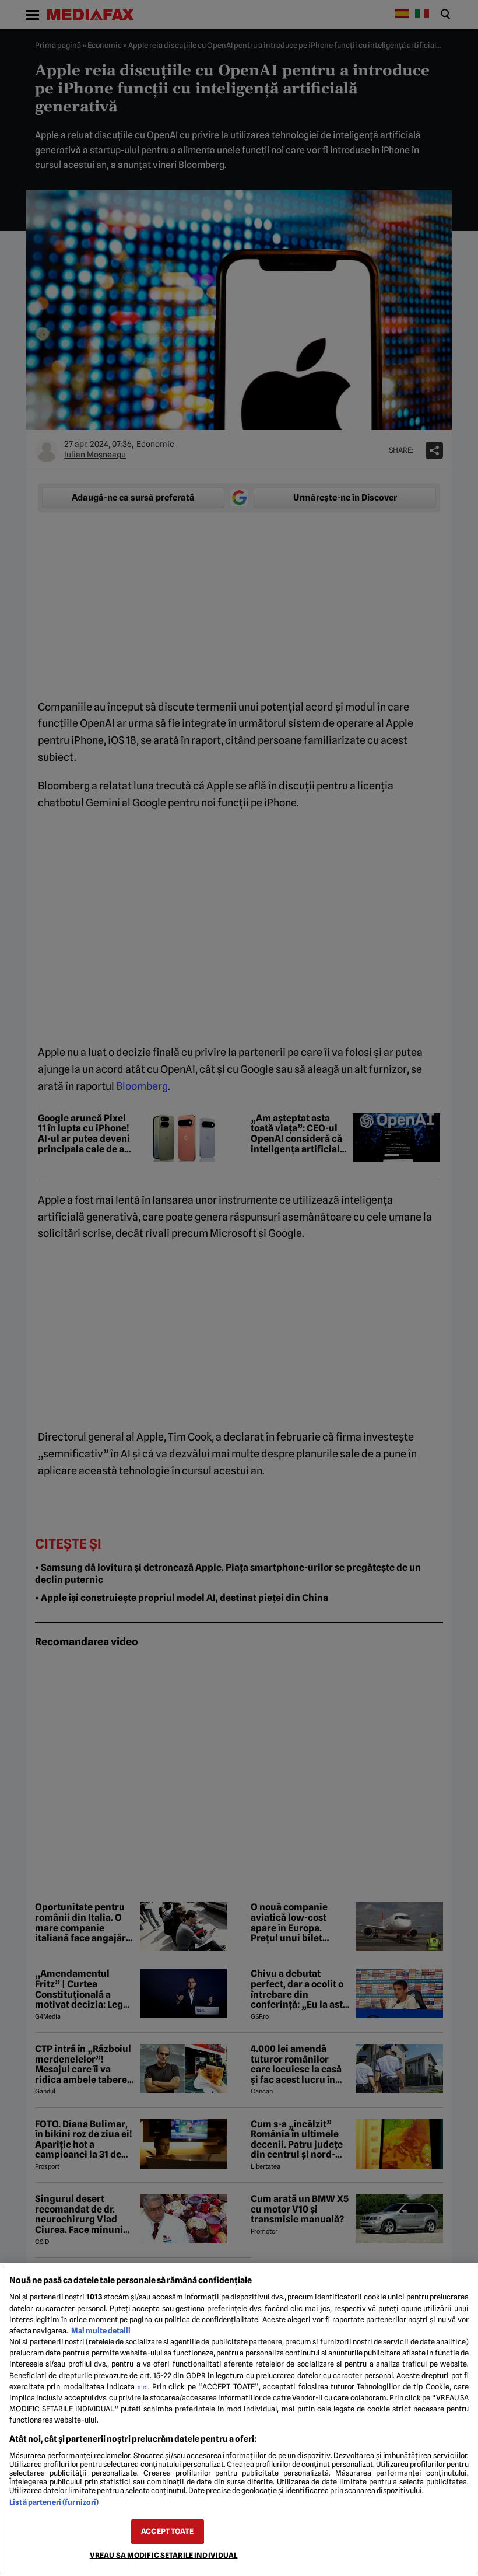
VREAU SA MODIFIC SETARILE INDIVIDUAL (164, 2555)
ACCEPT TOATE (167, 2531)
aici (143, 2387)
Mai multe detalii (101, 2331)
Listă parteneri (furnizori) (54, 2502)
